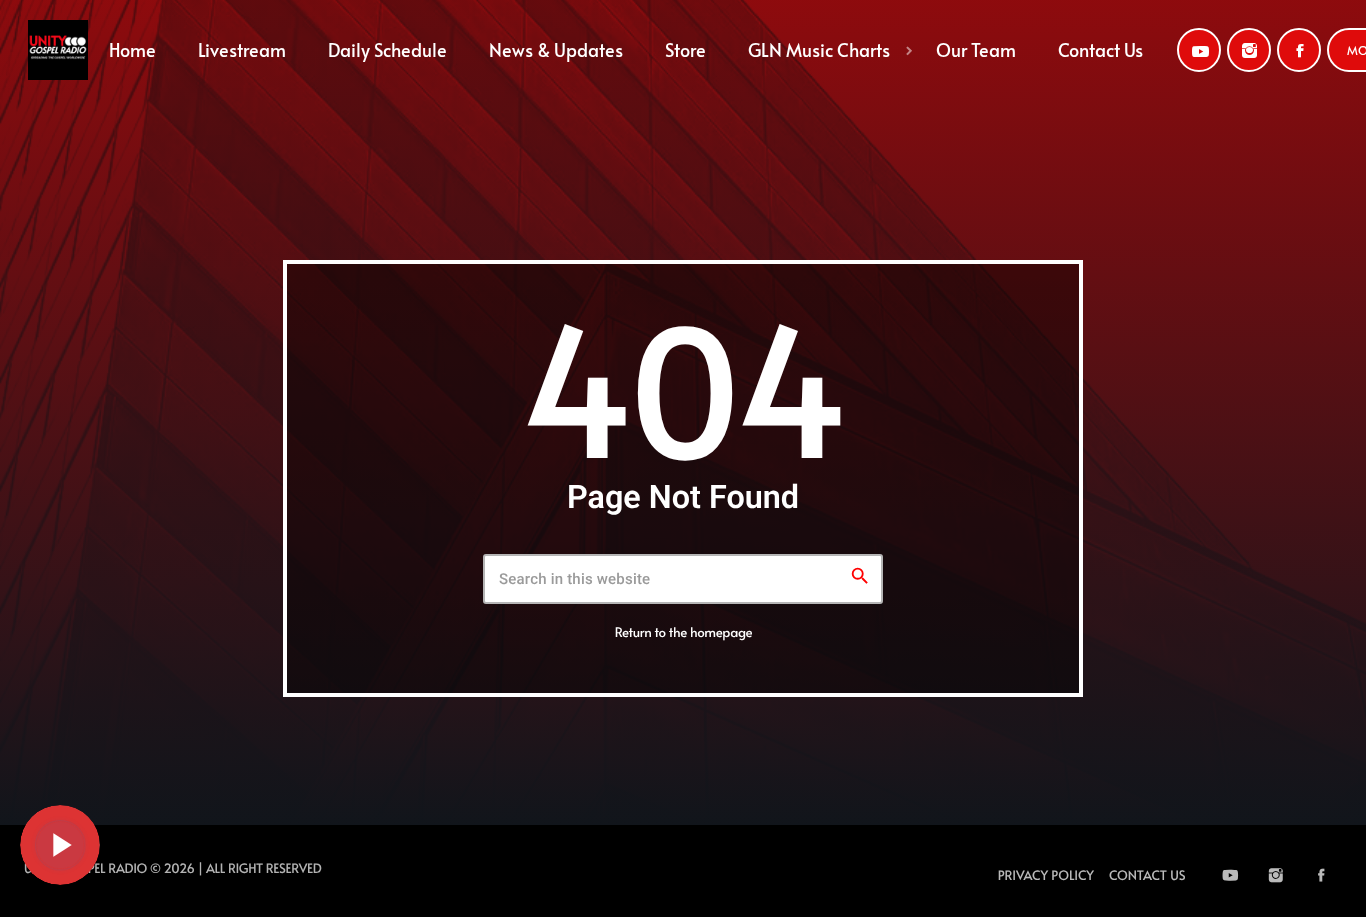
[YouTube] (1199, 50)
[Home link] (58, 50)
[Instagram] (1249, 50)
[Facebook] (1299, 50)
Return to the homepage (684, 631)
